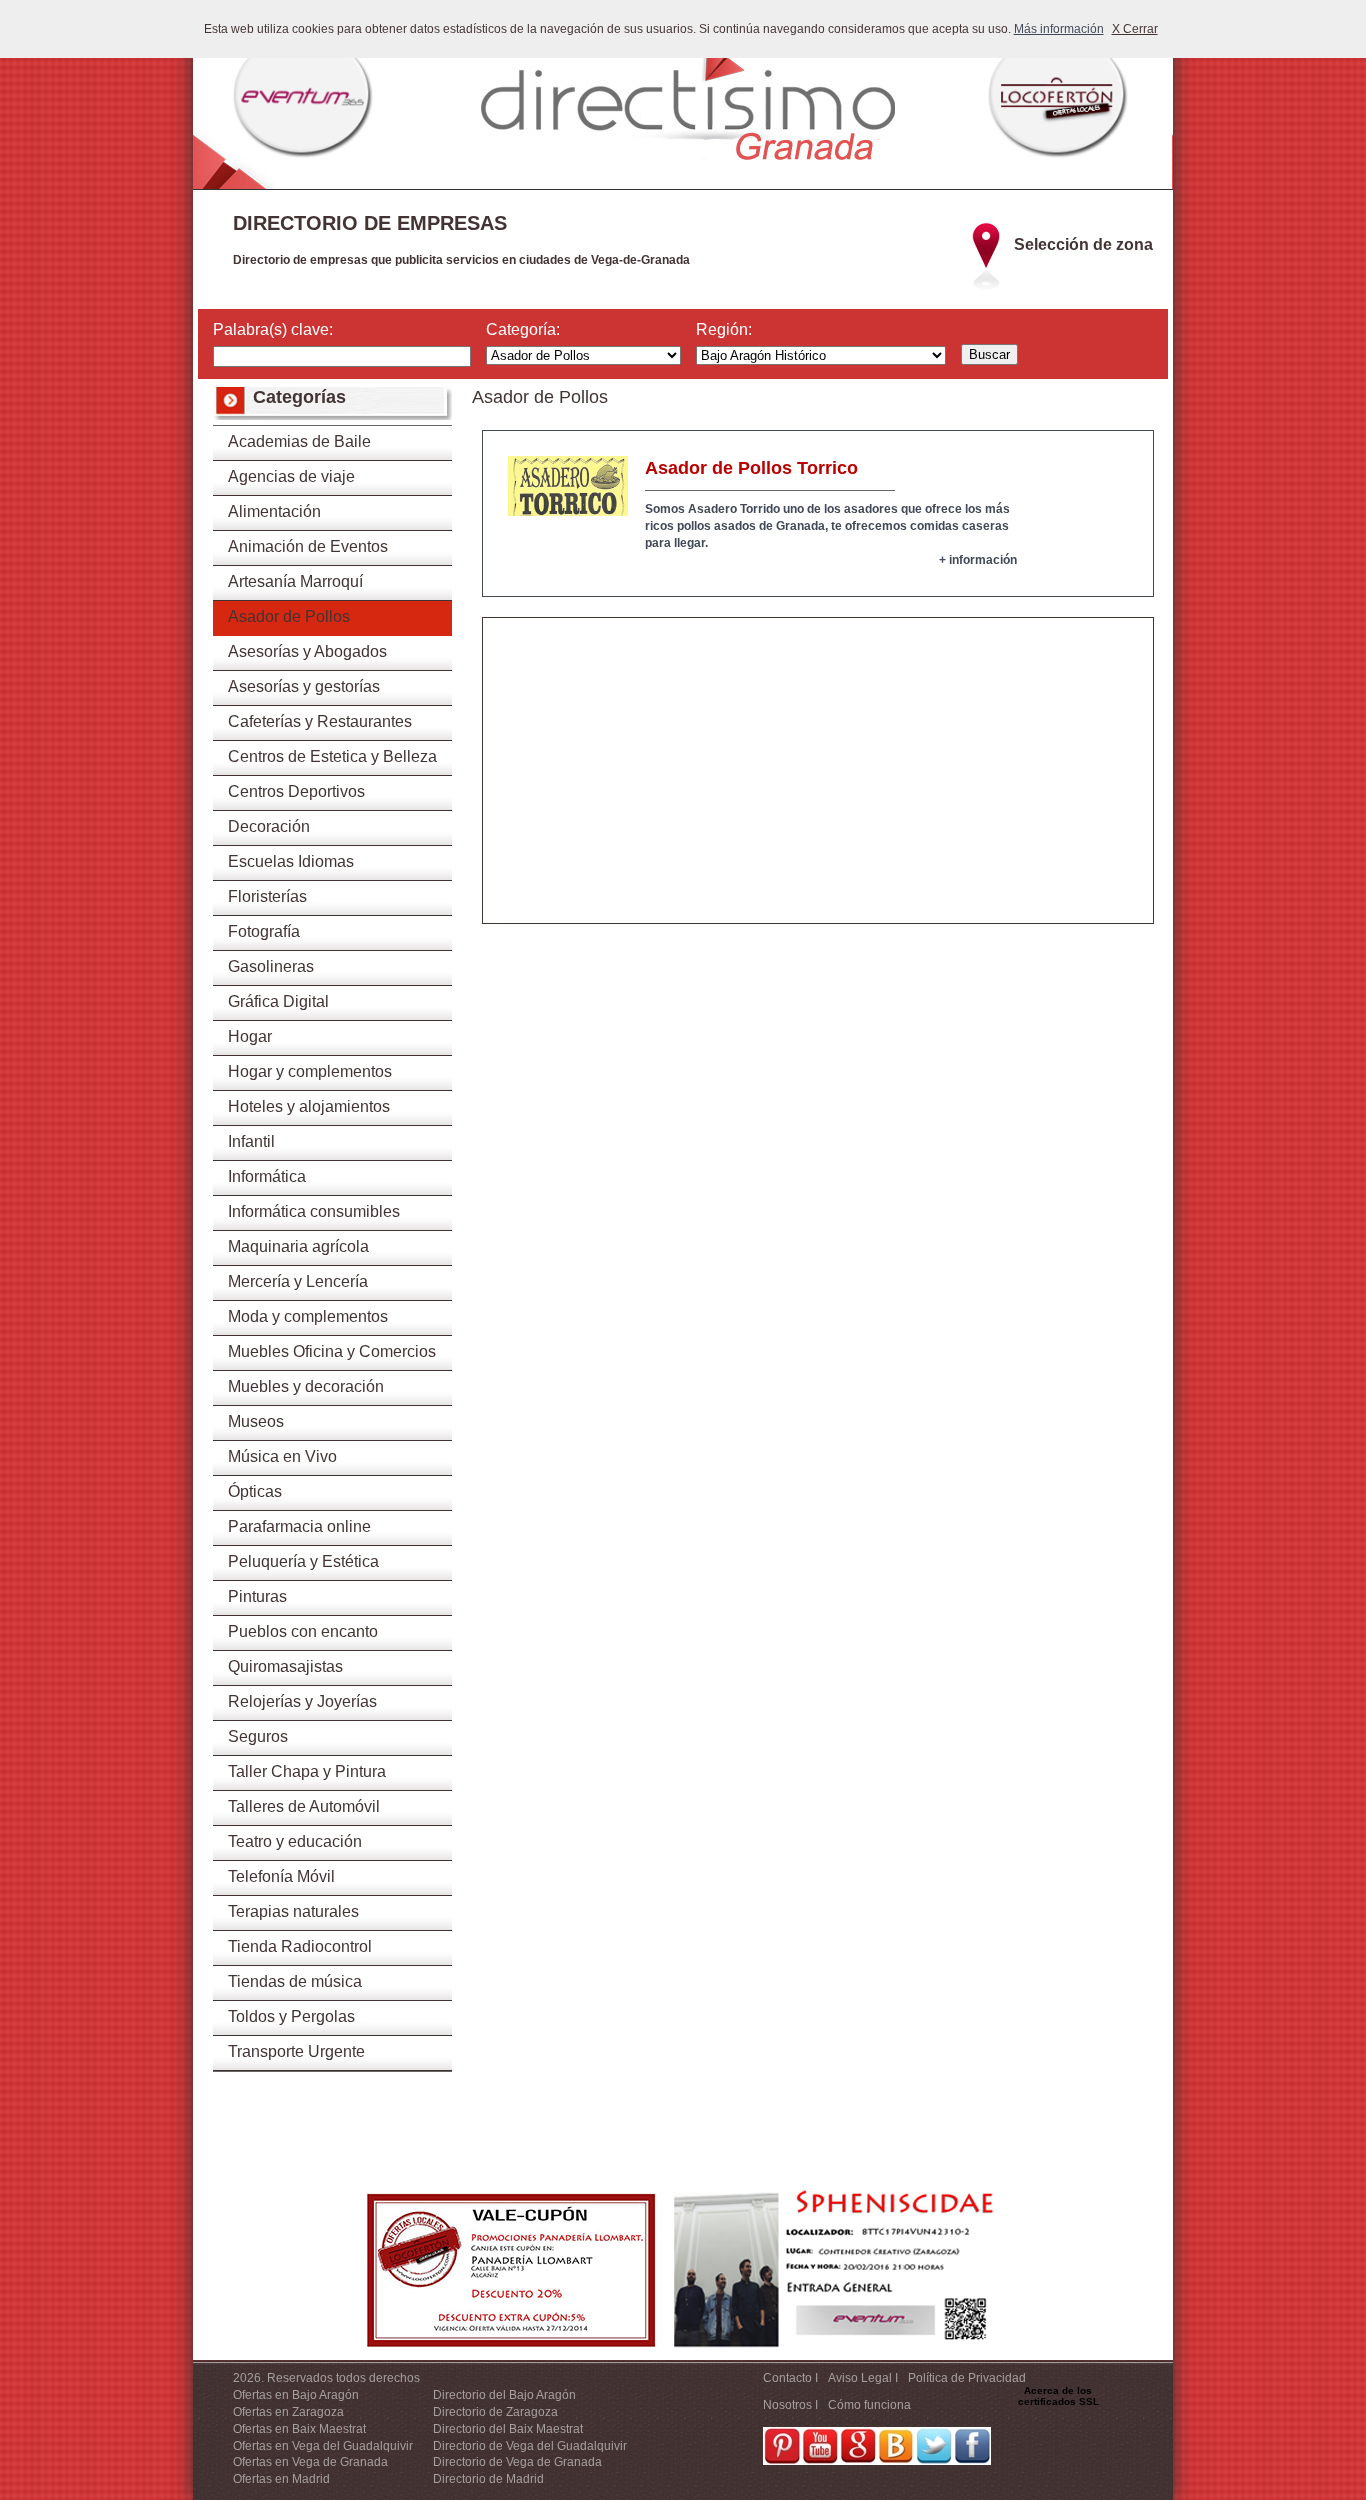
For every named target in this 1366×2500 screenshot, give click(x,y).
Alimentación (274, 511)
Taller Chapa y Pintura (307, 1771)
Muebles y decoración (306, 1386)
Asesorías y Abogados (307, 651)
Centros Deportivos (296, 791)
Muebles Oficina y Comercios (332, 1351)
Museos (256, 1421)
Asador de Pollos (289, 616)
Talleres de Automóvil (304, 1806)
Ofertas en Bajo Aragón (296, 2395)
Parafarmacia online (299, 1526)
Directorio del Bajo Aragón (504, 2395)
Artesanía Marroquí (295, 581)
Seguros (258, 1736)
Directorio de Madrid (488, 2479)
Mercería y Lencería (298, 1281)
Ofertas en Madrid (281, 2479)
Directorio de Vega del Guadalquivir (530, 2446)
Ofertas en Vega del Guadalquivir (323, 2446)
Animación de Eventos (308, 546)
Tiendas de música (295, 1981)
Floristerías (267, 896)
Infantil (251, 1141)
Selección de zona (1083, 244)
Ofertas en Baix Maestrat (299, 2429)
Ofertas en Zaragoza (288, 2412)
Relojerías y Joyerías (302, 1701)
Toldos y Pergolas (291, 2016)
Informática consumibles (314, 1211)
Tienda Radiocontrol (300, 1946)
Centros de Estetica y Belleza (332, 756)
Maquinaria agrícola (298, 1246)
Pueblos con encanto (303, 1631)
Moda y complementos (308, 1316)
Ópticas (255, 1491)
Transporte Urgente (296, 2051)
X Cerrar (1135, 29)
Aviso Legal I (863, 2378)
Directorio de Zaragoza (495, 2412)
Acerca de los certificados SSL (1058, 2396)
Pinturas (257, 1596)
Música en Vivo (282, 1456)
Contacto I (790, 2378)
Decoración (269, 826)
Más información (1059, 29)
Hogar (250, 1036)
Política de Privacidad (967, 2378)
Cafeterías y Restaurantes (320, 721)
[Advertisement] (818, 783)
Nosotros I (790, 2405)
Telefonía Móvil (281, 1876)
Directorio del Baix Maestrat (508, 2429)
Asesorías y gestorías (304, 686)
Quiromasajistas (285, 1666)
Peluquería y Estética (303, 1561)
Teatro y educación (295, 1841)
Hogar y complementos (310, 1071)
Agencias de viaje (291, 476)
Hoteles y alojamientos (309, 1106)
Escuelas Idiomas (291, 861)
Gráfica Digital (278, 1001)
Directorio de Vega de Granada (517, 2462)
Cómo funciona (869, 2405)
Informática (267, 1176)
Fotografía (264, 931)
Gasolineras (271, 966)
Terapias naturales (293, 1911)
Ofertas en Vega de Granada (310, 2462)
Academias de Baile (299, 441)
